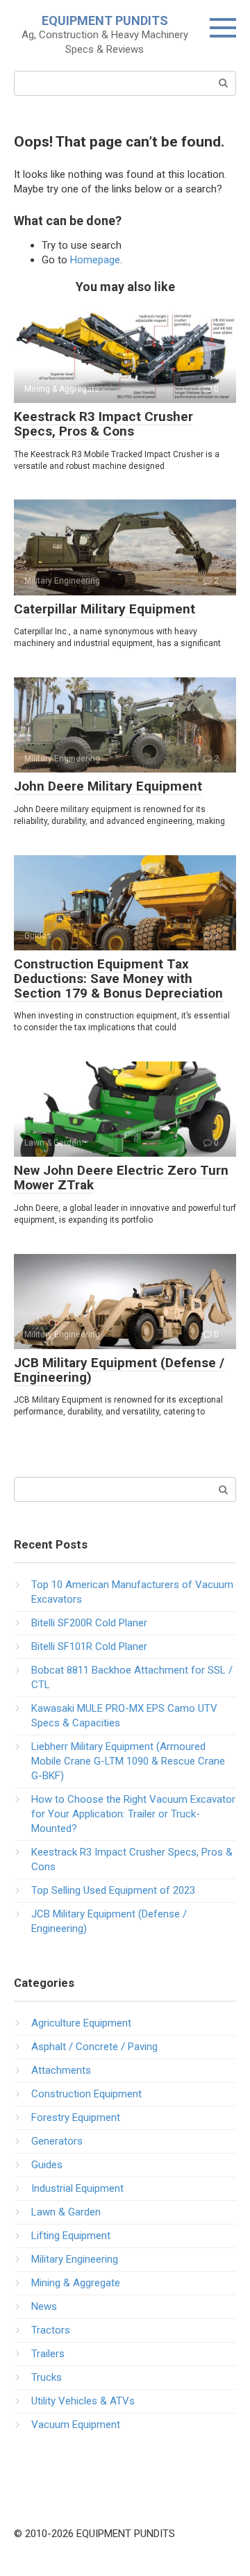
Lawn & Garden (66, 2212)
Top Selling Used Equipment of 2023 (113, 1890)
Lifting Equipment (71, 2236)
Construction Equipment (86, 2094)
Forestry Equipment (76, 2117)
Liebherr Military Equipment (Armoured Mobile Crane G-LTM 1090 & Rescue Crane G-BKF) (128, 1761)
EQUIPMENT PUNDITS (105, 20)
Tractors (51, 2330)
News (44, 2306)
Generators (57, 2141)
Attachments (61, 2070)
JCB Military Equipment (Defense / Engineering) (119, 1370)
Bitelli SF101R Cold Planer (89, 1646)
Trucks (47, 2377)
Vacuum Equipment (76, 2425)
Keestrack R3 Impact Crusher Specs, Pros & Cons (103, 424)
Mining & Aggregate (76, 2283)
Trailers (48, 2354)
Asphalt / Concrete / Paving (94, 2047)
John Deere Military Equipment (108, 786)
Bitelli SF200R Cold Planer (89, 1623)
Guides (47, 2165)
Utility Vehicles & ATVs (83, 2401)
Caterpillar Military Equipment (105, 609)
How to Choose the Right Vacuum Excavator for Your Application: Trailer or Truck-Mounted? (133, 1814)
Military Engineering (75, 2259)
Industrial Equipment (77, 2188)
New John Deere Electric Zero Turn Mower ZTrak (121, 1178)
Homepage (95, 260)
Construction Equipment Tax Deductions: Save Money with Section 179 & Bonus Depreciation (118, 979)
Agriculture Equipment (81, 2023)
